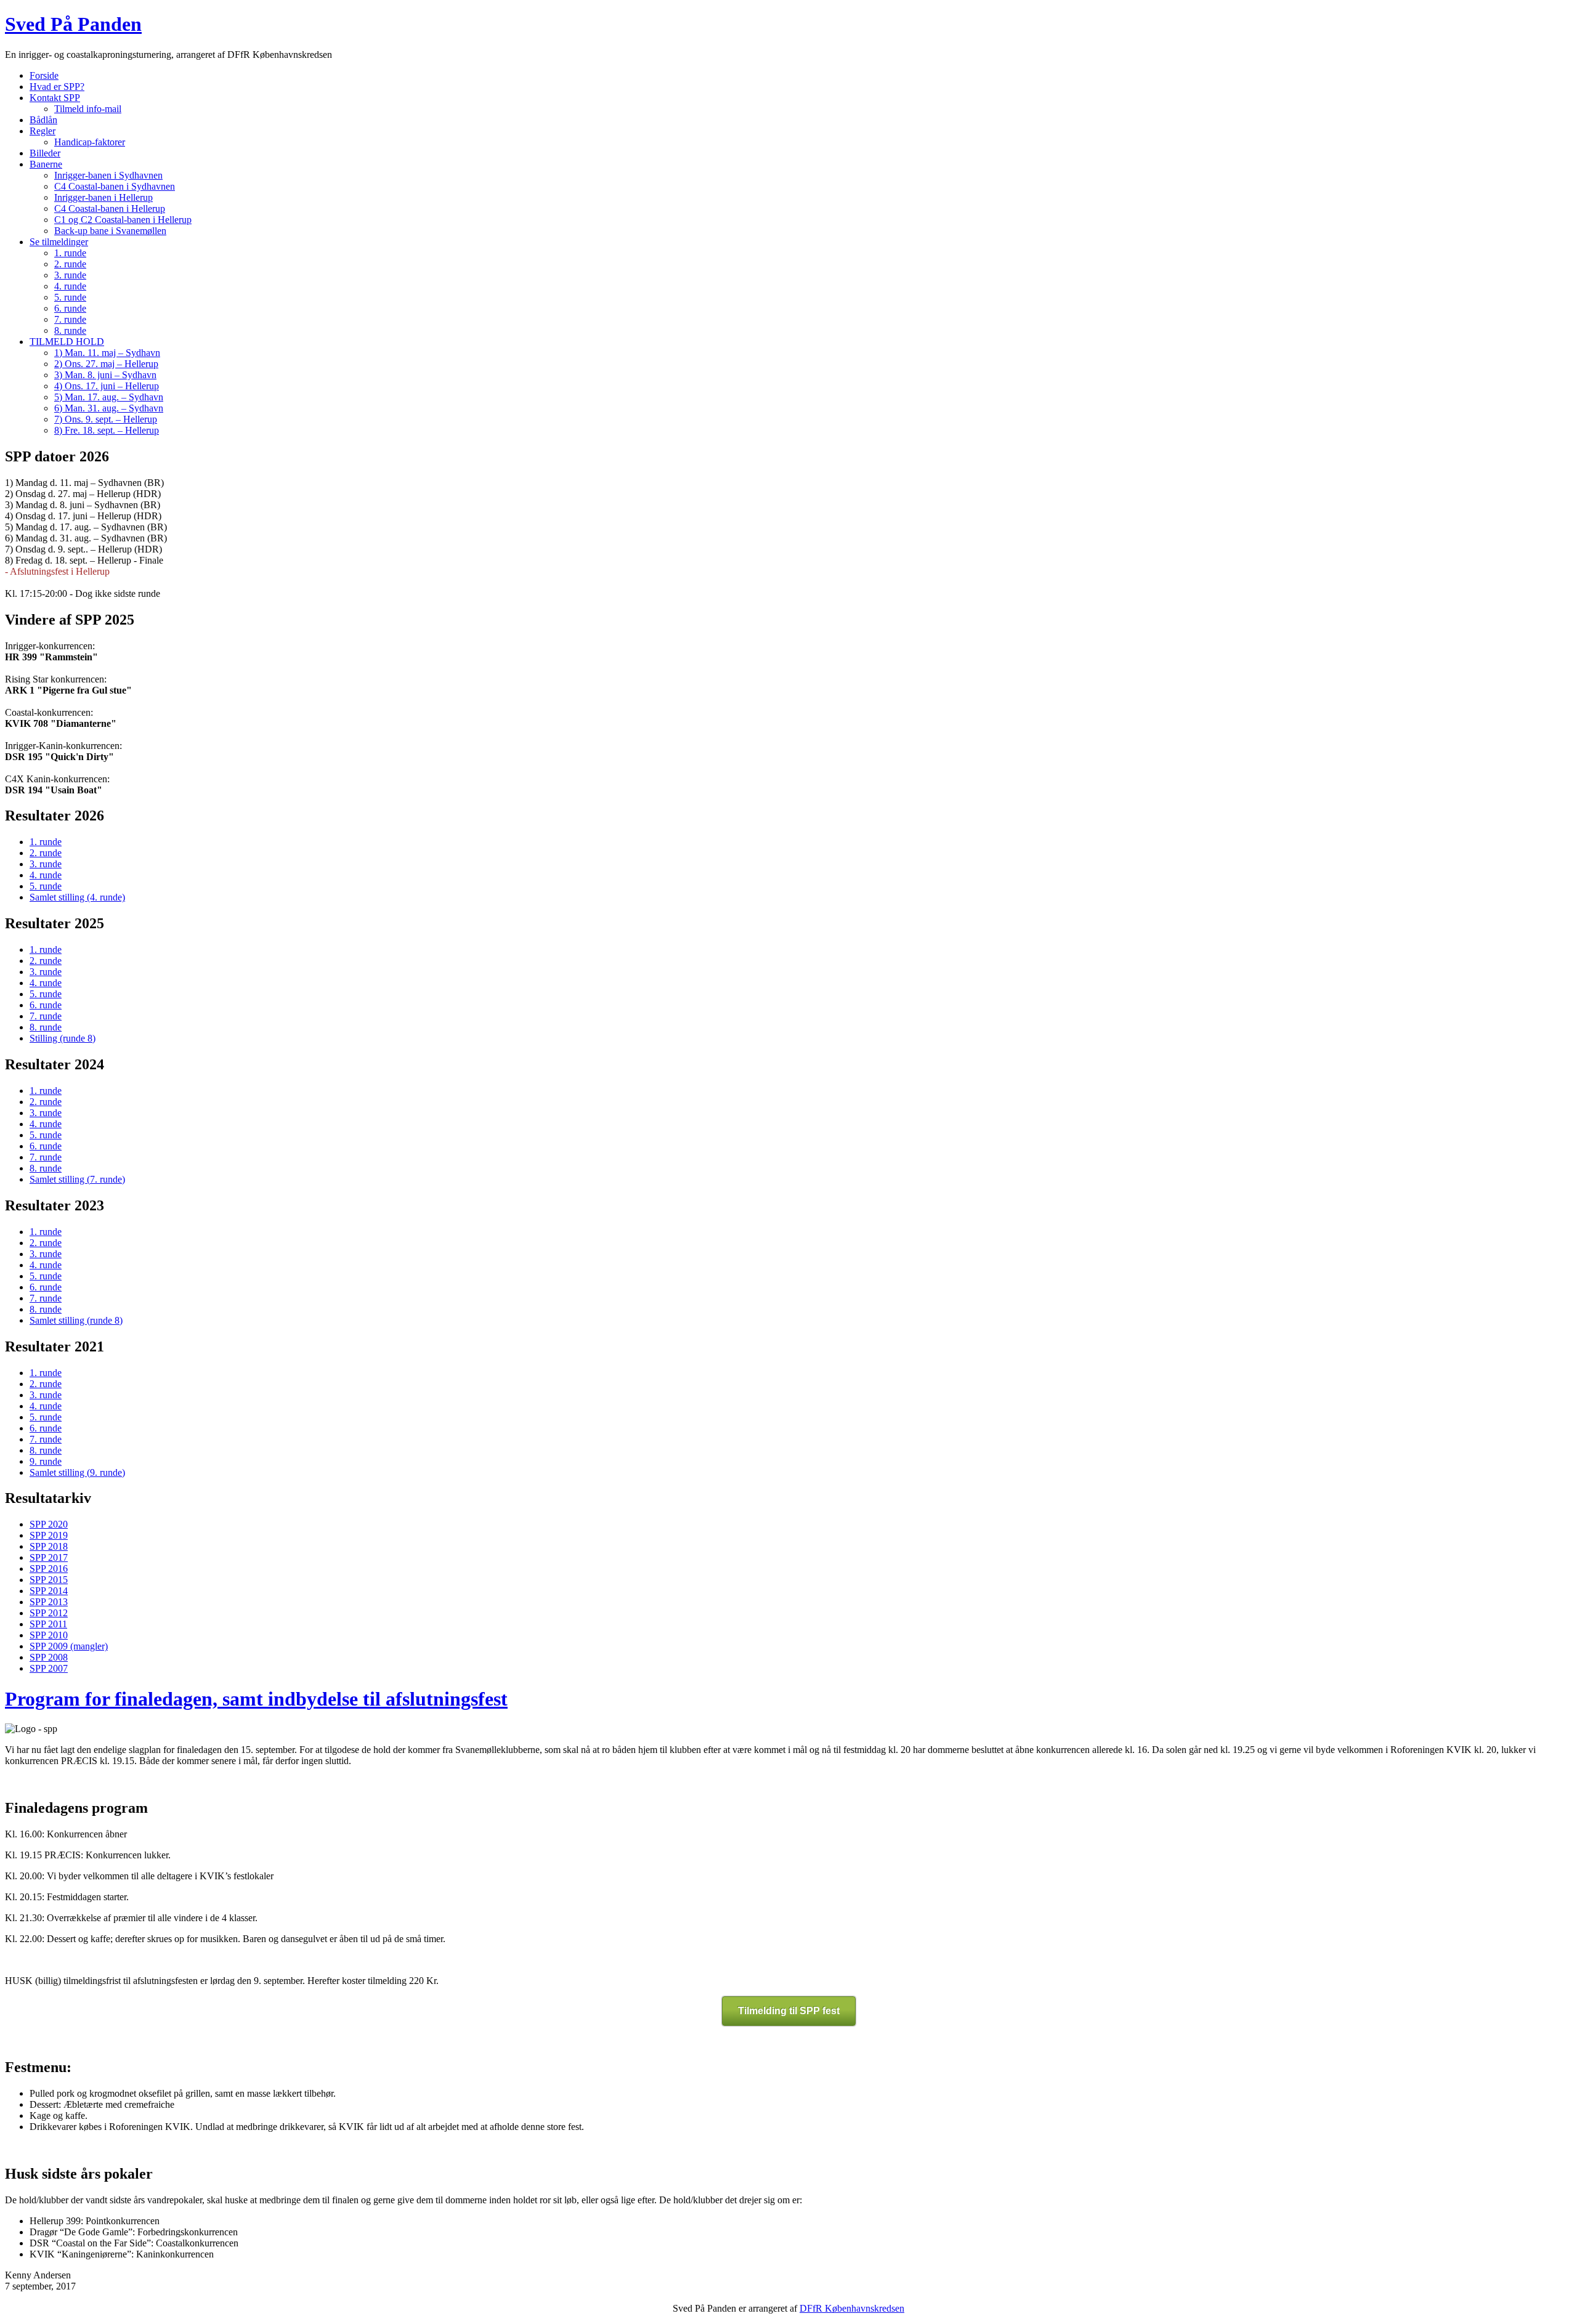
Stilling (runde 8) (63, 1038)
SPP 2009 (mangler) (69, 1646)
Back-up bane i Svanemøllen (110, 231)
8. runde (70, 330)
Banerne (46, 164)
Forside (44, 75)
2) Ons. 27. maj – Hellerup (106, 364)
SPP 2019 (49, 1535)
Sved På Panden (73, 24)
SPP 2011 (48, 1624)
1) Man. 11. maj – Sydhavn (107, 353)
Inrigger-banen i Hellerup (103, 197)
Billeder (45, 153)
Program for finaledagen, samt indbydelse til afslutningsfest (256, 1699)
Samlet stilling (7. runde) (77, 1179)
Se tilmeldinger (59, 242)
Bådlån (43, 120)
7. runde (70, 319)
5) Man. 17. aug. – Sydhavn (109, 397)
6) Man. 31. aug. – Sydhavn (109, 408)
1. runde (70, 253)
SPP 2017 (49, 1557)
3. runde (70, 275)
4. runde (70, 286)
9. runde (46, 1461)
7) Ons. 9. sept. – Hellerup (106, 419)
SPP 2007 (49, 1668)
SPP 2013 (49, 1602)
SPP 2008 (49, 1657)
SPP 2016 (49, 1569)
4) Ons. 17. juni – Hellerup (107, 386)
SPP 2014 (49, 1591)
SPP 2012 (49, 1613)
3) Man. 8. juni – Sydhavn (105, 375)
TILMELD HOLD (67, 342)
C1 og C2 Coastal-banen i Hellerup (123, 220)
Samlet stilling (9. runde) (77, 1472)
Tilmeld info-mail (88, 109)
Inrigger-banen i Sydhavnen (108, 175)
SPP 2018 (49, 1546)
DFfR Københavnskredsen (852, 2308)
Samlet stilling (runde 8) (76, 1320)
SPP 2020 (49, 1524)
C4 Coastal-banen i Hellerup (110, 209)
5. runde (70, 297)
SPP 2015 (49, 1580)
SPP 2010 (49, 1635)
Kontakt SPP (55, 98)
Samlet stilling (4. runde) (77, 897)
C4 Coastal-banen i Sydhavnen (115, 186)
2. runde (70, 264)
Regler (43, 131)
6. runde (70, 308)
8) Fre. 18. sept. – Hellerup (107, 430)
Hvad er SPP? (57, 87)
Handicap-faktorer (90, 142)
